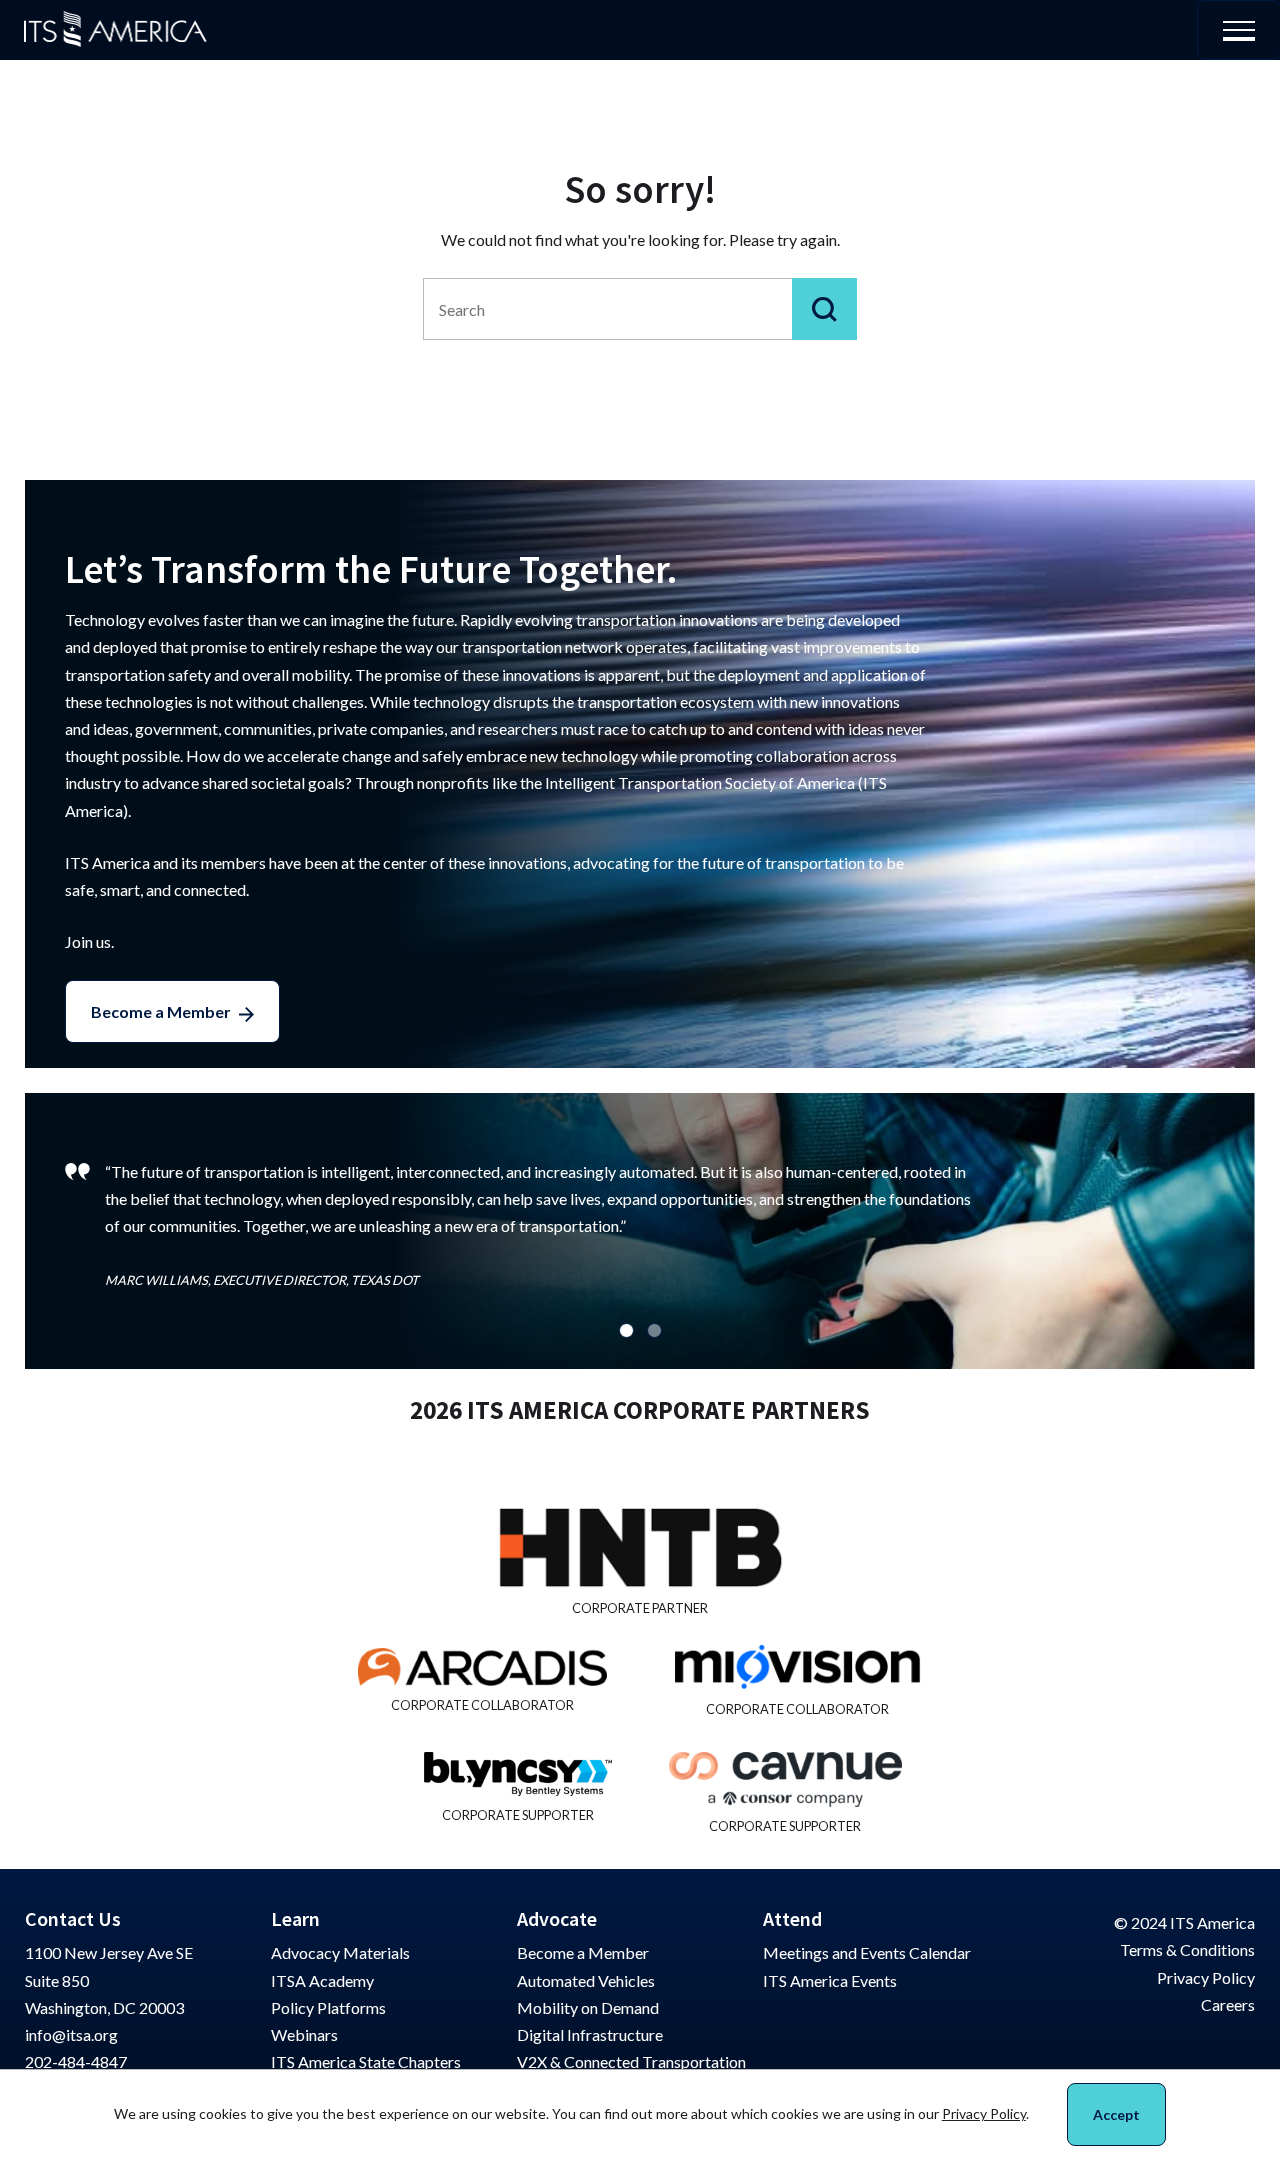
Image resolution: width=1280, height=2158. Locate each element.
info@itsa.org (71, 2034)
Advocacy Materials (340, 1952)
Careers (1228, 2004)
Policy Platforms (328, 2007)
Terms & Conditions (1187, 1949)
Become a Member (161, 1011)
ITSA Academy (322, 1980)
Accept (1116, 2114)
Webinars (304, 2034)
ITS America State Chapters (366, 2061)
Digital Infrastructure (590, 2034)
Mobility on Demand (588, 2007)
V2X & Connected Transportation (631, 2061)
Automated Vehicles (586, 1980)
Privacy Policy (1206, 1977)
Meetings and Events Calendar (867, 1952)
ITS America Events (830, 1980)
